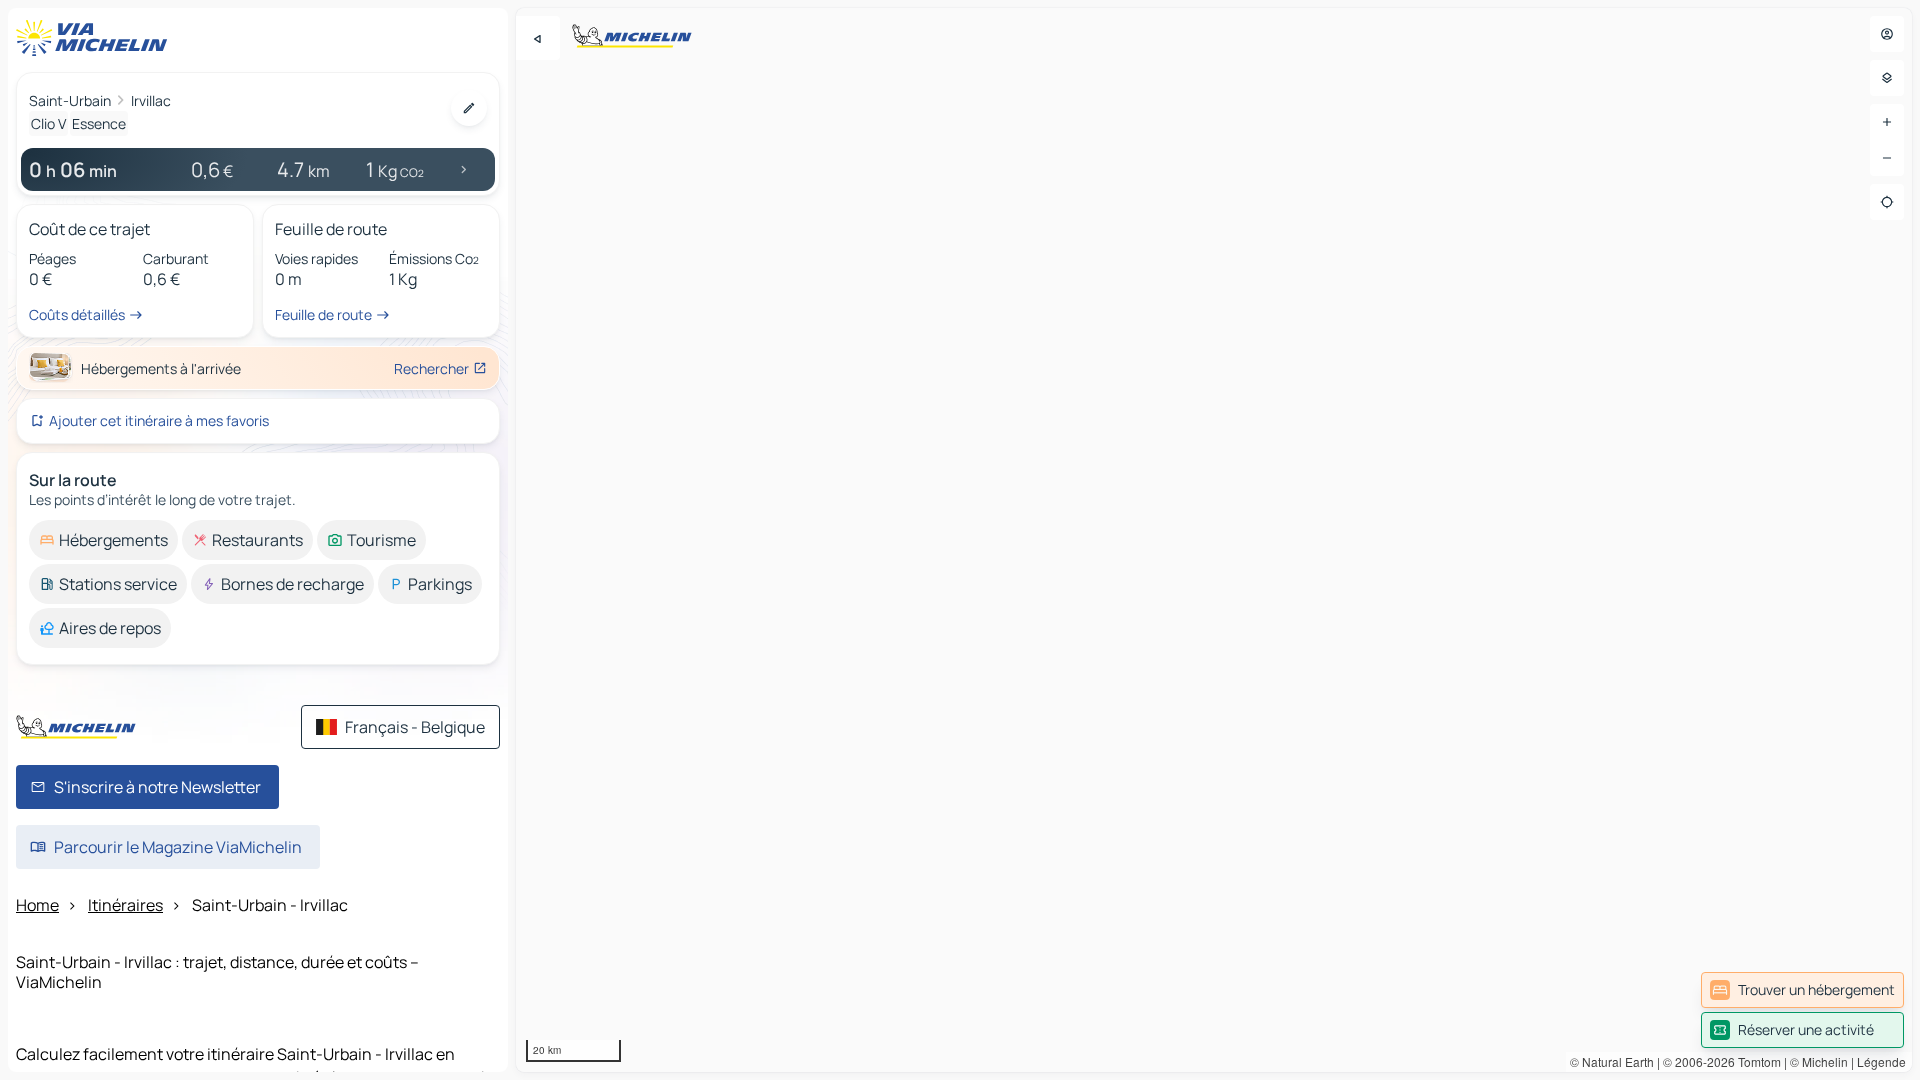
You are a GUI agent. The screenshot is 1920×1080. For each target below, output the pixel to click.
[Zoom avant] (1887, 122)
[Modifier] (469, 108)
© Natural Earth (1612, 1061)
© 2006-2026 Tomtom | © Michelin (1755, 1061)
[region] (1214, 540)
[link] (1802, 990)
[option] (103, 540)
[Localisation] (1887, 202)
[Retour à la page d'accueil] (96, 38)
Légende (1881, 1061)
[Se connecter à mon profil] (1887, 34)
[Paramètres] (1887, 78)
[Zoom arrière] (1887, 158)
